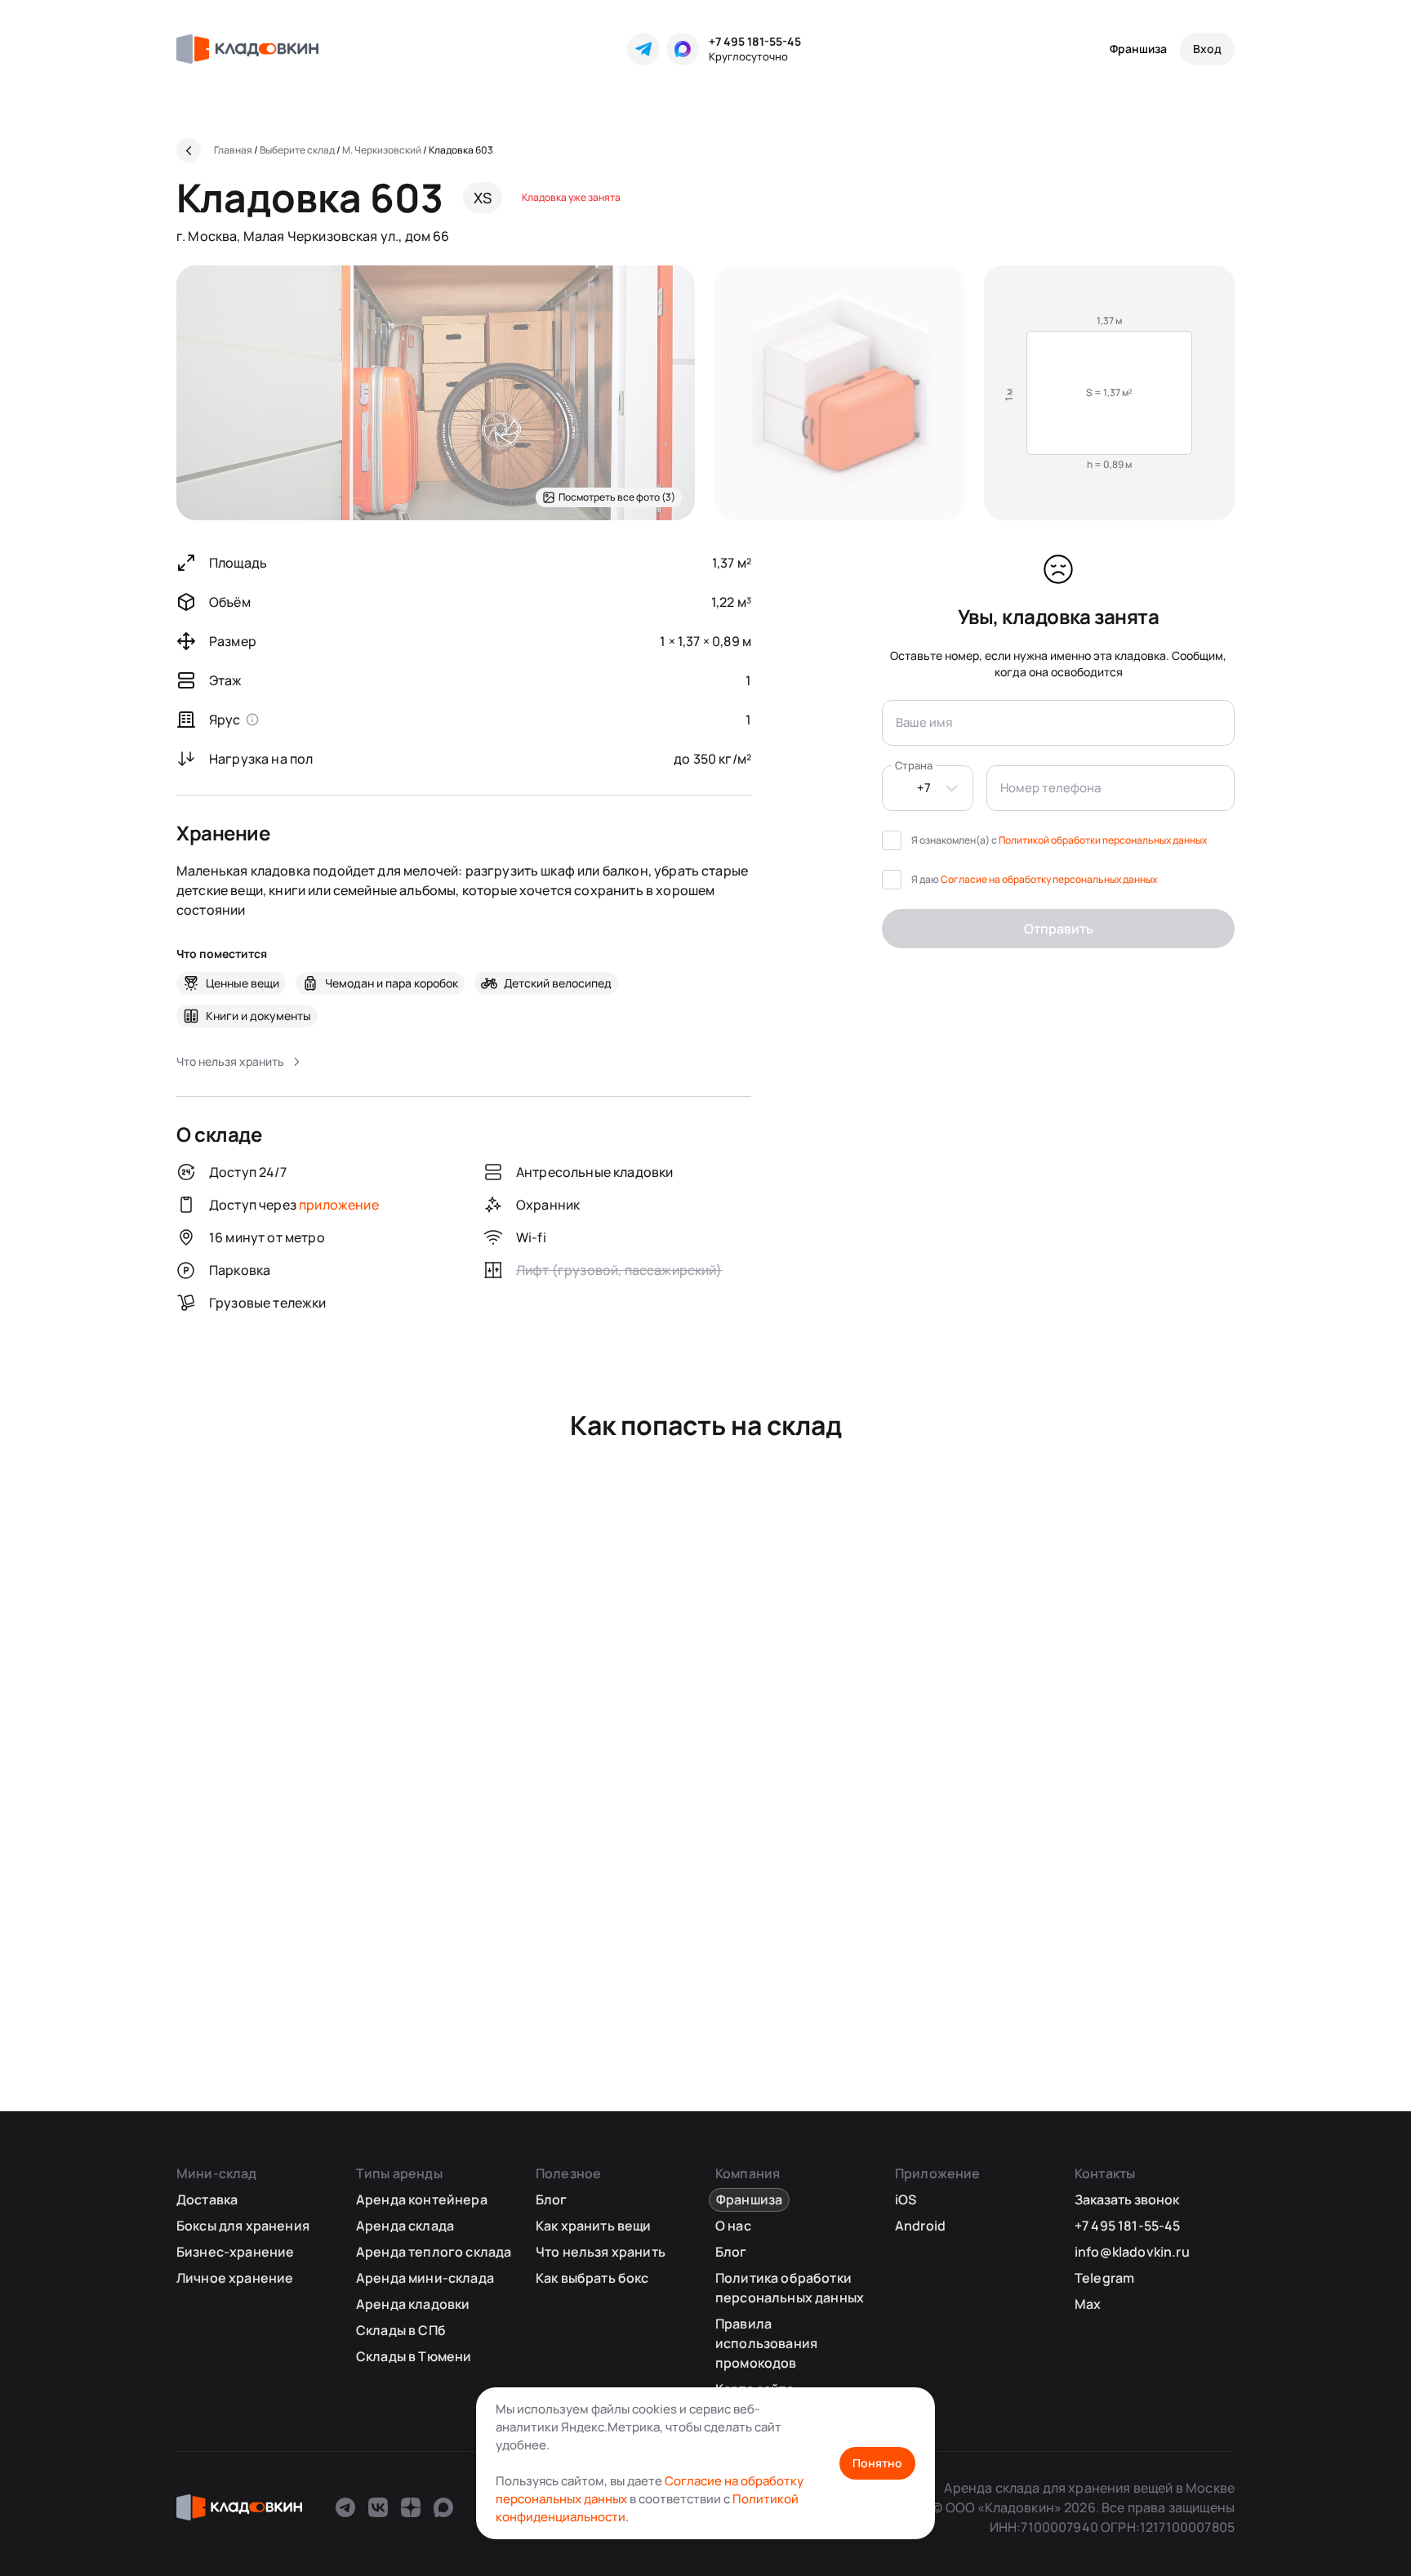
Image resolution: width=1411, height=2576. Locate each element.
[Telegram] (643, 49)
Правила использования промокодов (766, 2343)
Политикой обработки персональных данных (1103, 840)
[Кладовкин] (247, 49)
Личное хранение (235, 2278)
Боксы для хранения (243, 2226)
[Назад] (189, 150)
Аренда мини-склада (425, 2278)
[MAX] (683, 49)
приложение (339, 1205)
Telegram (1104, 2278)
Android (920, 2226)
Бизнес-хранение (235, 2252)
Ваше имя (924, 722)
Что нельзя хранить (601, 2252)
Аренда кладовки (413, 2304)
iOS (906, 2199)
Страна (914, 765)
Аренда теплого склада (434, 2252)
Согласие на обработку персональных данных (1049, 879)
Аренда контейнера (422, 2199)
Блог (552, 2199)
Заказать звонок (1127, 2199)
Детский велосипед (558, 983)
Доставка (207, 2199)
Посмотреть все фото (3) (617, 497)
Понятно (877, 2463)
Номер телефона (1050, 788)
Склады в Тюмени (414, 2356)
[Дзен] (411, 2507)
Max (1088, 2304)
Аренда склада (405, 2226)
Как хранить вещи (594, 2226)
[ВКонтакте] (378, 2507)
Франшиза (1138, 49)
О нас (733, 2226)
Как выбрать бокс (592, 2278)
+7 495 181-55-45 (755, 41)
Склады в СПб (401, 2330)
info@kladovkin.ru (1132, 2252)
